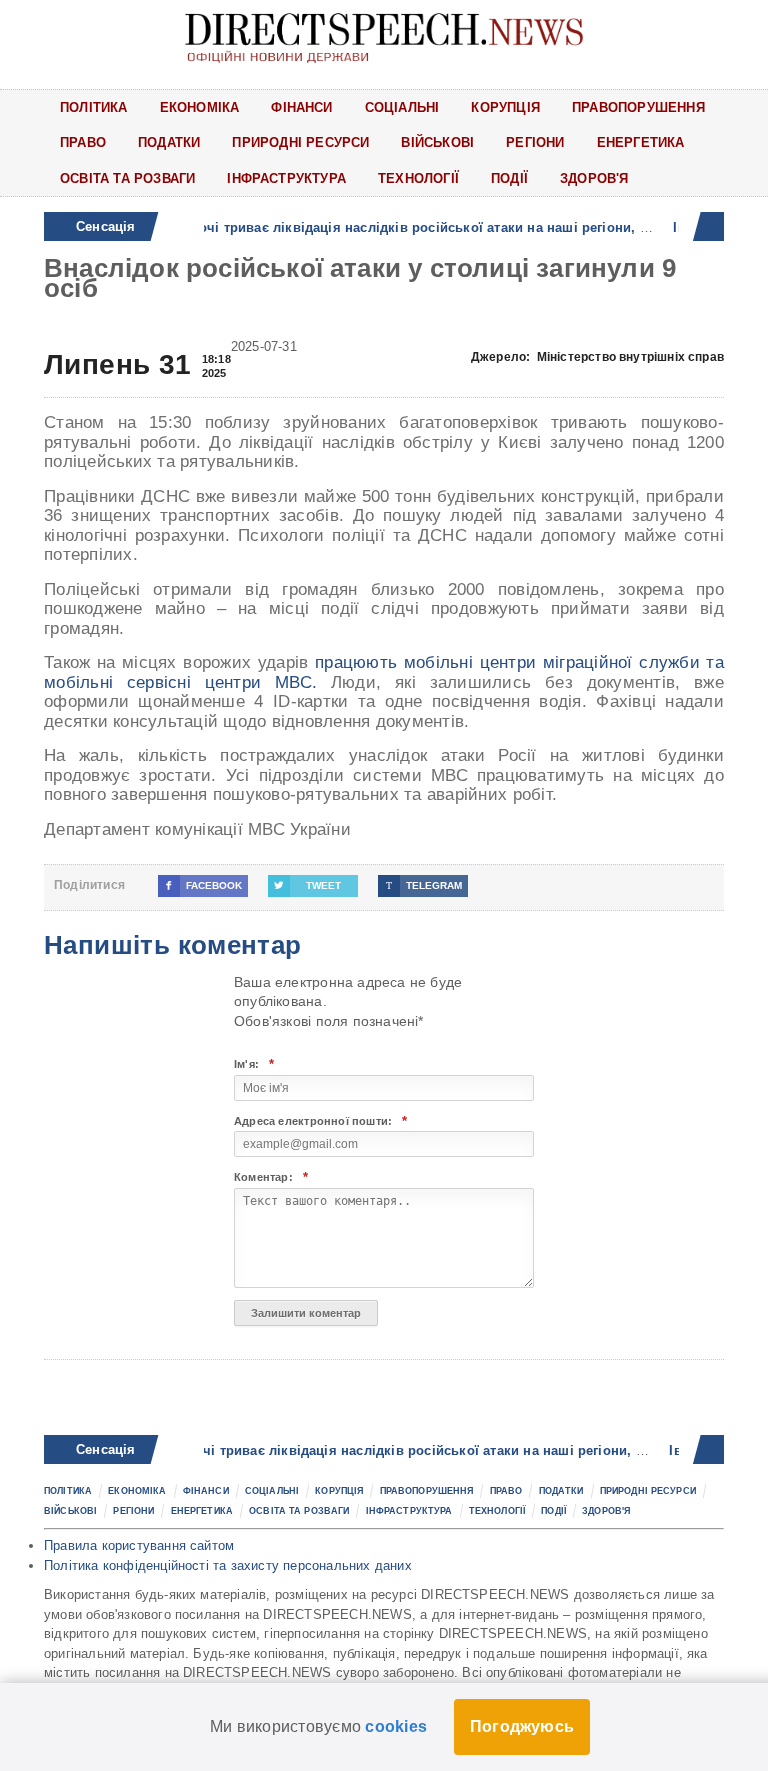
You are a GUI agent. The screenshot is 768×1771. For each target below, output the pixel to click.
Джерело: (597, 357)
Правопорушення (638, 107)
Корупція (505, 107)
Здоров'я (594, 178)
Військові (437, 142)
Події (509, 178)
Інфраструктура (286, 178)
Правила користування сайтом (139, 1545)
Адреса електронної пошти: (320, 1121)
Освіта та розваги (127, 178)
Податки (169, 142)
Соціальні (402, 107)
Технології (418, 178)
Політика (94, 107)
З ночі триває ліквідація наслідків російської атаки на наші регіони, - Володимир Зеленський (451, 1450)
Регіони (535, 142)
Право (83, 142)
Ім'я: (254, 1064)
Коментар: (271, 1177)
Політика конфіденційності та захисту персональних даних (228, 1565)
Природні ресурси (300, 142)
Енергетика (641, 142)
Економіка (200, 107)
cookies (396, 1726)
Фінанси (301, 107)
